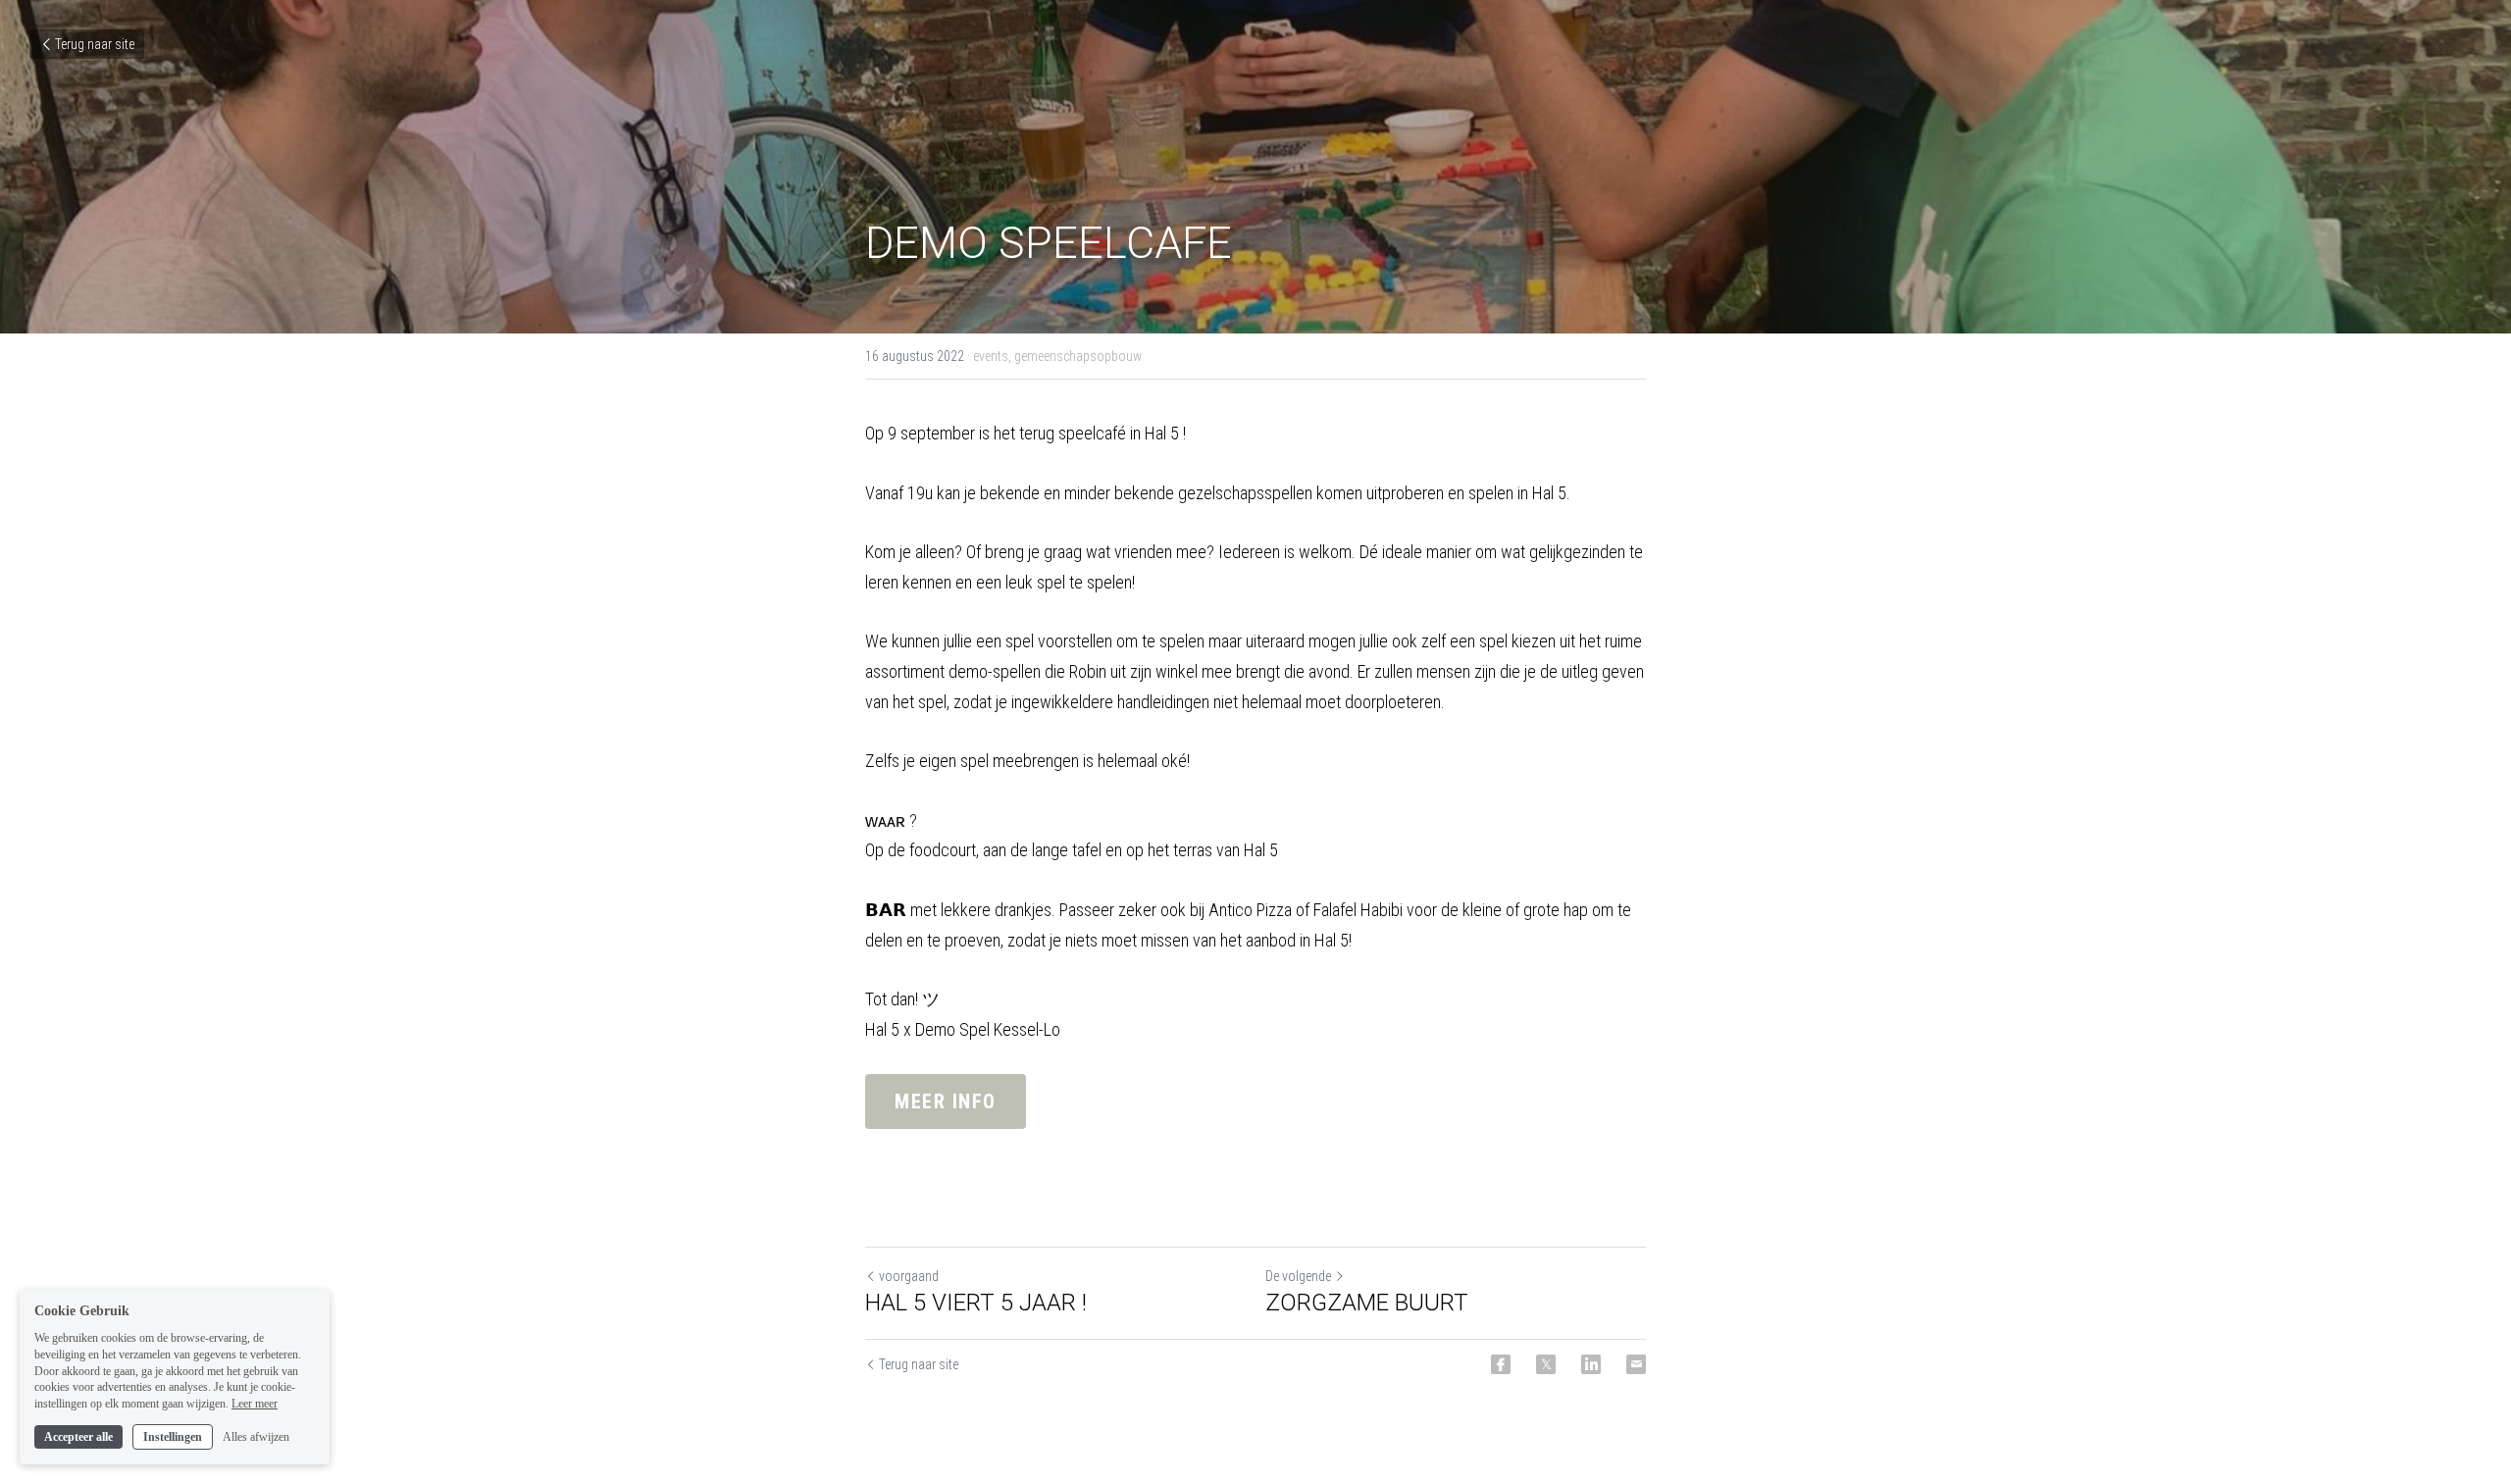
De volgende (1298, 1276)
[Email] (1636, 1364)
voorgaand (909, 1276)
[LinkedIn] (1591, 1364)
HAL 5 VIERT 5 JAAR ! (976, 1303)
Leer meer (255, 1404)
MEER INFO (946, 1101)
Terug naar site (95, 44)
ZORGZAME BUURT (1367, 1303)
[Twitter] (1546, 1364)
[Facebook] (1501, 1364)
